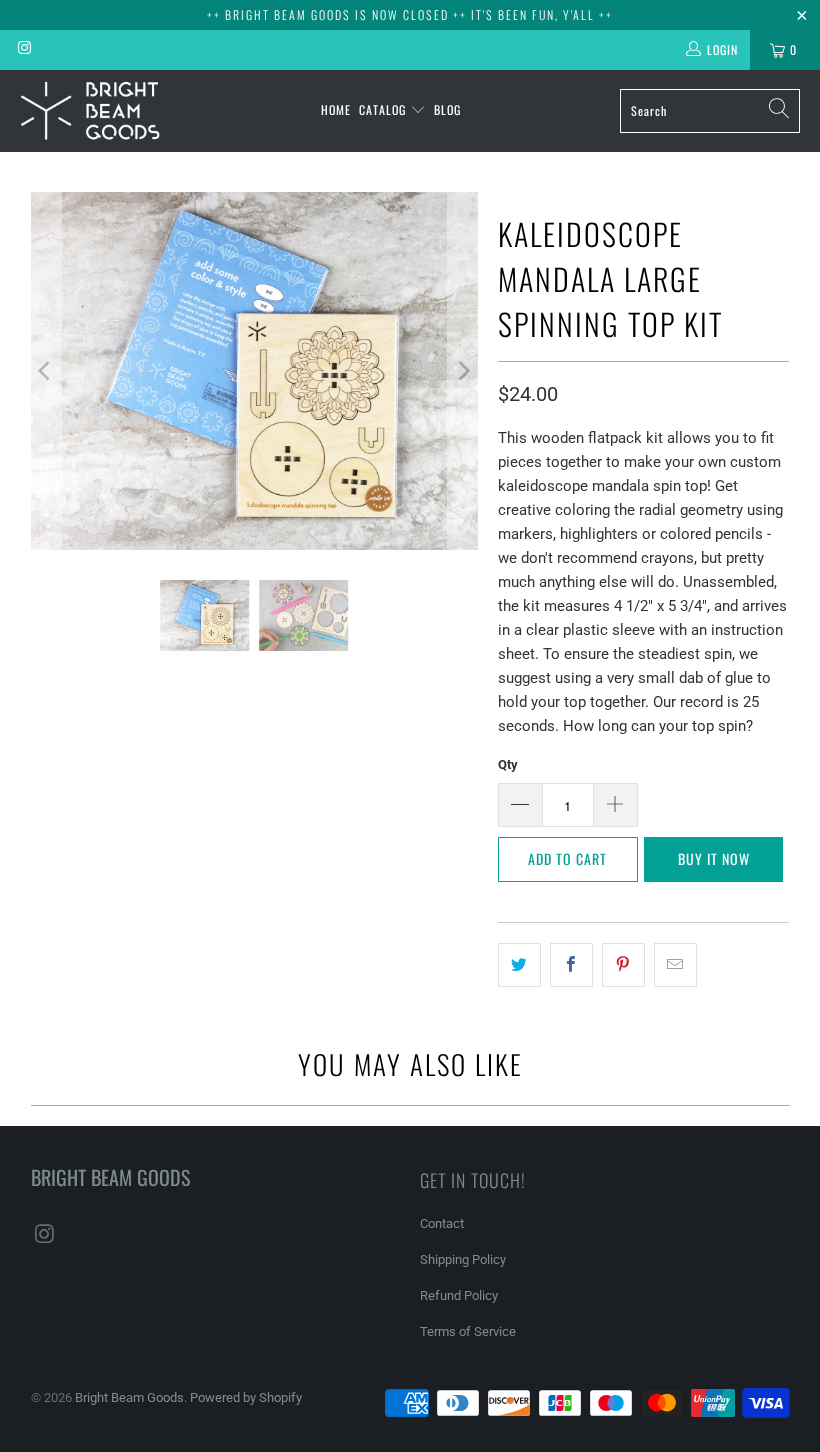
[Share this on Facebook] (571, 965)
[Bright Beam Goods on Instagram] (23, 50)
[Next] (463, 371)
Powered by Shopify (246, 1397)
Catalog (384, 109)
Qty (508, 764)
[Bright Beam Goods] (90, 111)
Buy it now (714, 858)
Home (336, 109)
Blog (447, 109)
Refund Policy (459, 1295)
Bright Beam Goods (129, 1397)
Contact (442, 1223)
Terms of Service (468, 1331)
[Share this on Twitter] (519, 965)
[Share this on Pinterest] (623, 965)
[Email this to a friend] (675, 965)
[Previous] (46, 371)
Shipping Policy (463, 1259)
